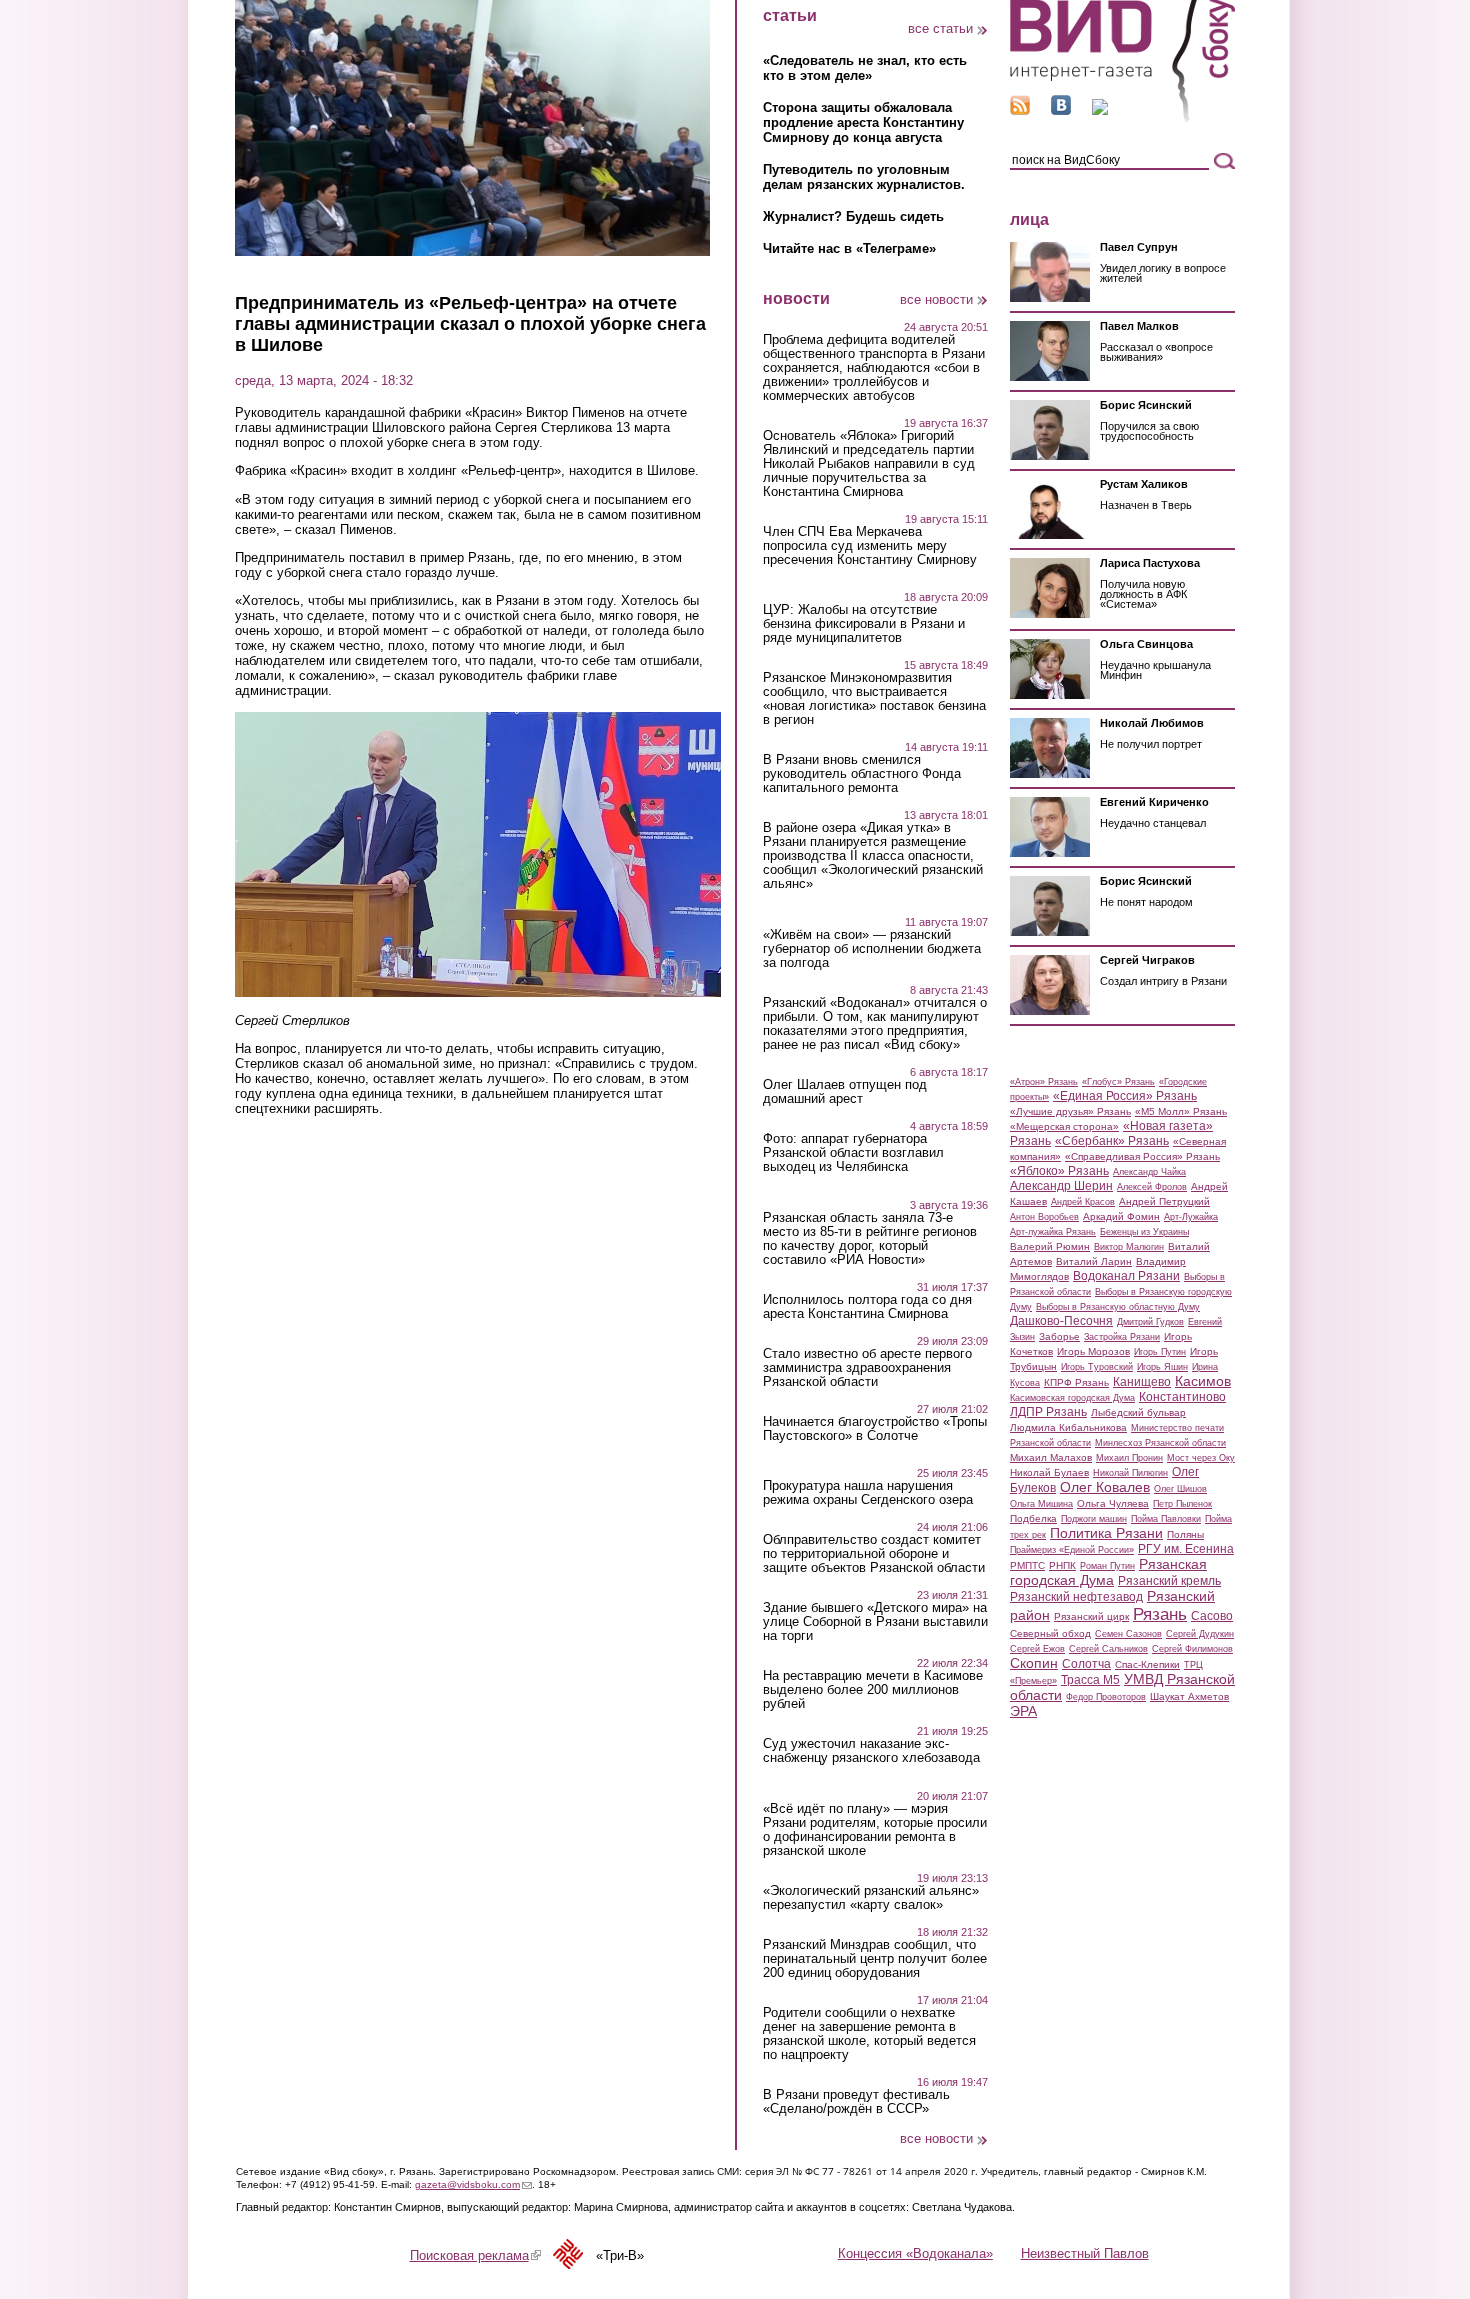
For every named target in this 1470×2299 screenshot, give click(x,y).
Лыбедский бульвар (1138, 1412)
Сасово (1212, 1616)
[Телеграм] (1100, 110)
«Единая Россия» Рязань (1125, 1096)
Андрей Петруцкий (1164, 1201)
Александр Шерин (1061, 1186)
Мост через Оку (1201, 1458)
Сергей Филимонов (1192, 1649)
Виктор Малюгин (1129, 1247)
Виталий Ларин (1094, 1261)
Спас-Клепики (1147, 1664)
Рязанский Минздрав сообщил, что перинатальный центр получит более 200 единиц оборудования (875, 1959)
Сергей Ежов (1037, 1649)
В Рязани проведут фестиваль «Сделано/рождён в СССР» (856, 2102)
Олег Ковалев (1105, 1487)
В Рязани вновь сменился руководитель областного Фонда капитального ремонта (862, 774)
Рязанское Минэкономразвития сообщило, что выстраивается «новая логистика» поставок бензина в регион (874, 699)
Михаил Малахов (1051, 1457)
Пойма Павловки (1166, 1519)
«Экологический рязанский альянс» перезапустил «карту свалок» (871, 1898)
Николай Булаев (1049, 1472)
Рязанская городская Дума (1108, 1572)
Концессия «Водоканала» (915, 2253)
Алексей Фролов (1152, 1187)
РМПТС (1027, 1565)
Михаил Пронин (1129, 1458)
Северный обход (1050, 1633)
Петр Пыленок (1182, 1504)
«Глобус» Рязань (1118, 1082)
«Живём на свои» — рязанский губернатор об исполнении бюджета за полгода (872, 949)
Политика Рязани (1106, 1533)
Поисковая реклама (475, 2255)
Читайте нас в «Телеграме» (849, 248)
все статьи (940, 28)
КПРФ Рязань (1076, 1382)
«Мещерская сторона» (1064, 1126)
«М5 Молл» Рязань (1181, 1111)
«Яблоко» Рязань (1059, 1171)
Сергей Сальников (1108, 1649)
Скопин (1034, 1663)
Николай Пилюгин (1130, 1473)
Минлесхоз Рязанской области (1160, 1443)
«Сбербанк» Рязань (1112, 1141)
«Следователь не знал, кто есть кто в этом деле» (865, 68)
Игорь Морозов (1093, 1351)
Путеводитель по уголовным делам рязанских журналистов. (864, 177)
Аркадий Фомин (1121, 1216)
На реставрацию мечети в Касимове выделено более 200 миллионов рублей (873, 1690)
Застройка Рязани (1122, 1337)
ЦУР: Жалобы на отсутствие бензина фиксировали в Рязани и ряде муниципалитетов (864, 624)
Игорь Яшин (1162, 1367)
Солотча (1086, 1664)
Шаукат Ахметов (1189, 1696)
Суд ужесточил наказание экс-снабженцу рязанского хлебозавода (871, 1751)
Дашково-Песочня (1061, 1321)
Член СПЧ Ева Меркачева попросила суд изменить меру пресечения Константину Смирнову (870, 546)
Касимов (1203, 1381)
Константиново (1182, 1397)
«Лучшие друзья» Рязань (1070, 1111)
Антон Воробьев (1044, 1217)
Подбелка (1033, 1518)
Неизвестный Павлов (1085, 2253)
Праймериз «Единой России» (1072, 1550)
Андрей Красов (1083, 1202)
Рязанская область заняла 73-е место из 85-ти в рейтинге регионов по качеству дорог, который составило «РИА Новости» (870, 1239)
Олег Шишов (1180, 1489)
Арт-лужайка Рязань (1053, 1232)
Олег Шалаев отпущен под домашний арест (845, 1092)
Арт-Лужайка (1191, 1217)
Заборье (1059, 1336)
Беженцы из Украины (1144, 1232)
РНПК (1062, 1565)
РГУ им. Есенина (1186, 1549)
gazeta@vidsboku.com (473, 2184)
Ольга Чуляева (1113, 1503)
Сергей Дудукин (1200, 1634)
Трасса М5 (1090, 1680)
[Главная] (1122, 118)
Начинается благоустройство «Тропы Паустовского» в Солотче (875, 1429)
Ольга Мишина (1041, 1504)
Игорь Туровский (1097, 1367)
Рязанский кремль (1169, 1581)
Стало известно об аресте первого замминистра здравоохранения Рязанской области (867, 1368)
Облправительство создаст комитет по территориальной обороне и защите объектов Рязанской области (874, 1554)
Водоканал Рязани (1126, 1276)
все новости (936, 299)
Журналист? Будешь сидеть (853, 216)
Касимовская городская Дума (1072, 1398)
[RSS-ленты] (1020, 110)
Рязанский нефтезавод (1076, 1597)
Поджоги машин (1094, 1519)
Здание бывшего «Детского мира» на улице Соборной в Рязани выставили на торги (875, 1622)
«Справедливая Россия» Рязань (1142, 1156)
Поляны (1185, 1534)
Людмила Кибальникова (1068, 1427)
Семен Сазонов (1128, 1634)
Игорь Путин (1160, 1352)
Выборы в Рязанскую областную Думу (1118, 1307)
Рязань (1160, 1614)
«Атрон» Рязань (1044, 1082)
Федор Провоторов (1106, 1697)
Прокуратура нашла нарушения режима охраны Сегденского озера (868, 1493)
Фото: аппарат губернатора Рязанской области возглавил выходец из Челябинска (853, 1153)
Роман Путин (1107, 1566)
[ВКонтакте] (1061, 110)
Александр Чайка (1149, 1172)
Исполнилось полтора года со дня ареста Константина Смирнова (867, 1307)
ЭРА (1023, 1711)
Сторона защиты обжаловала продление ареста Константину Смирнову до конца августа (863, 122)
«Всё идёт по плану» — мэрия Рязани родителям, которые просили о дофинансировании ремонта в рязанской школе (875, 1830)
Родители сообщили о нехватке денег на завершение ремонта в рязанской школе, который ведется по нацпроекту (869, 2034)
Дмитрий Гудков (1150, 1322)
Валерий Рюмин (1050, 1246)
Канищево (1142, 1382)
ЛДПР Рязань (1048, 1412)
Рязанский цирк (1091, 1616)
